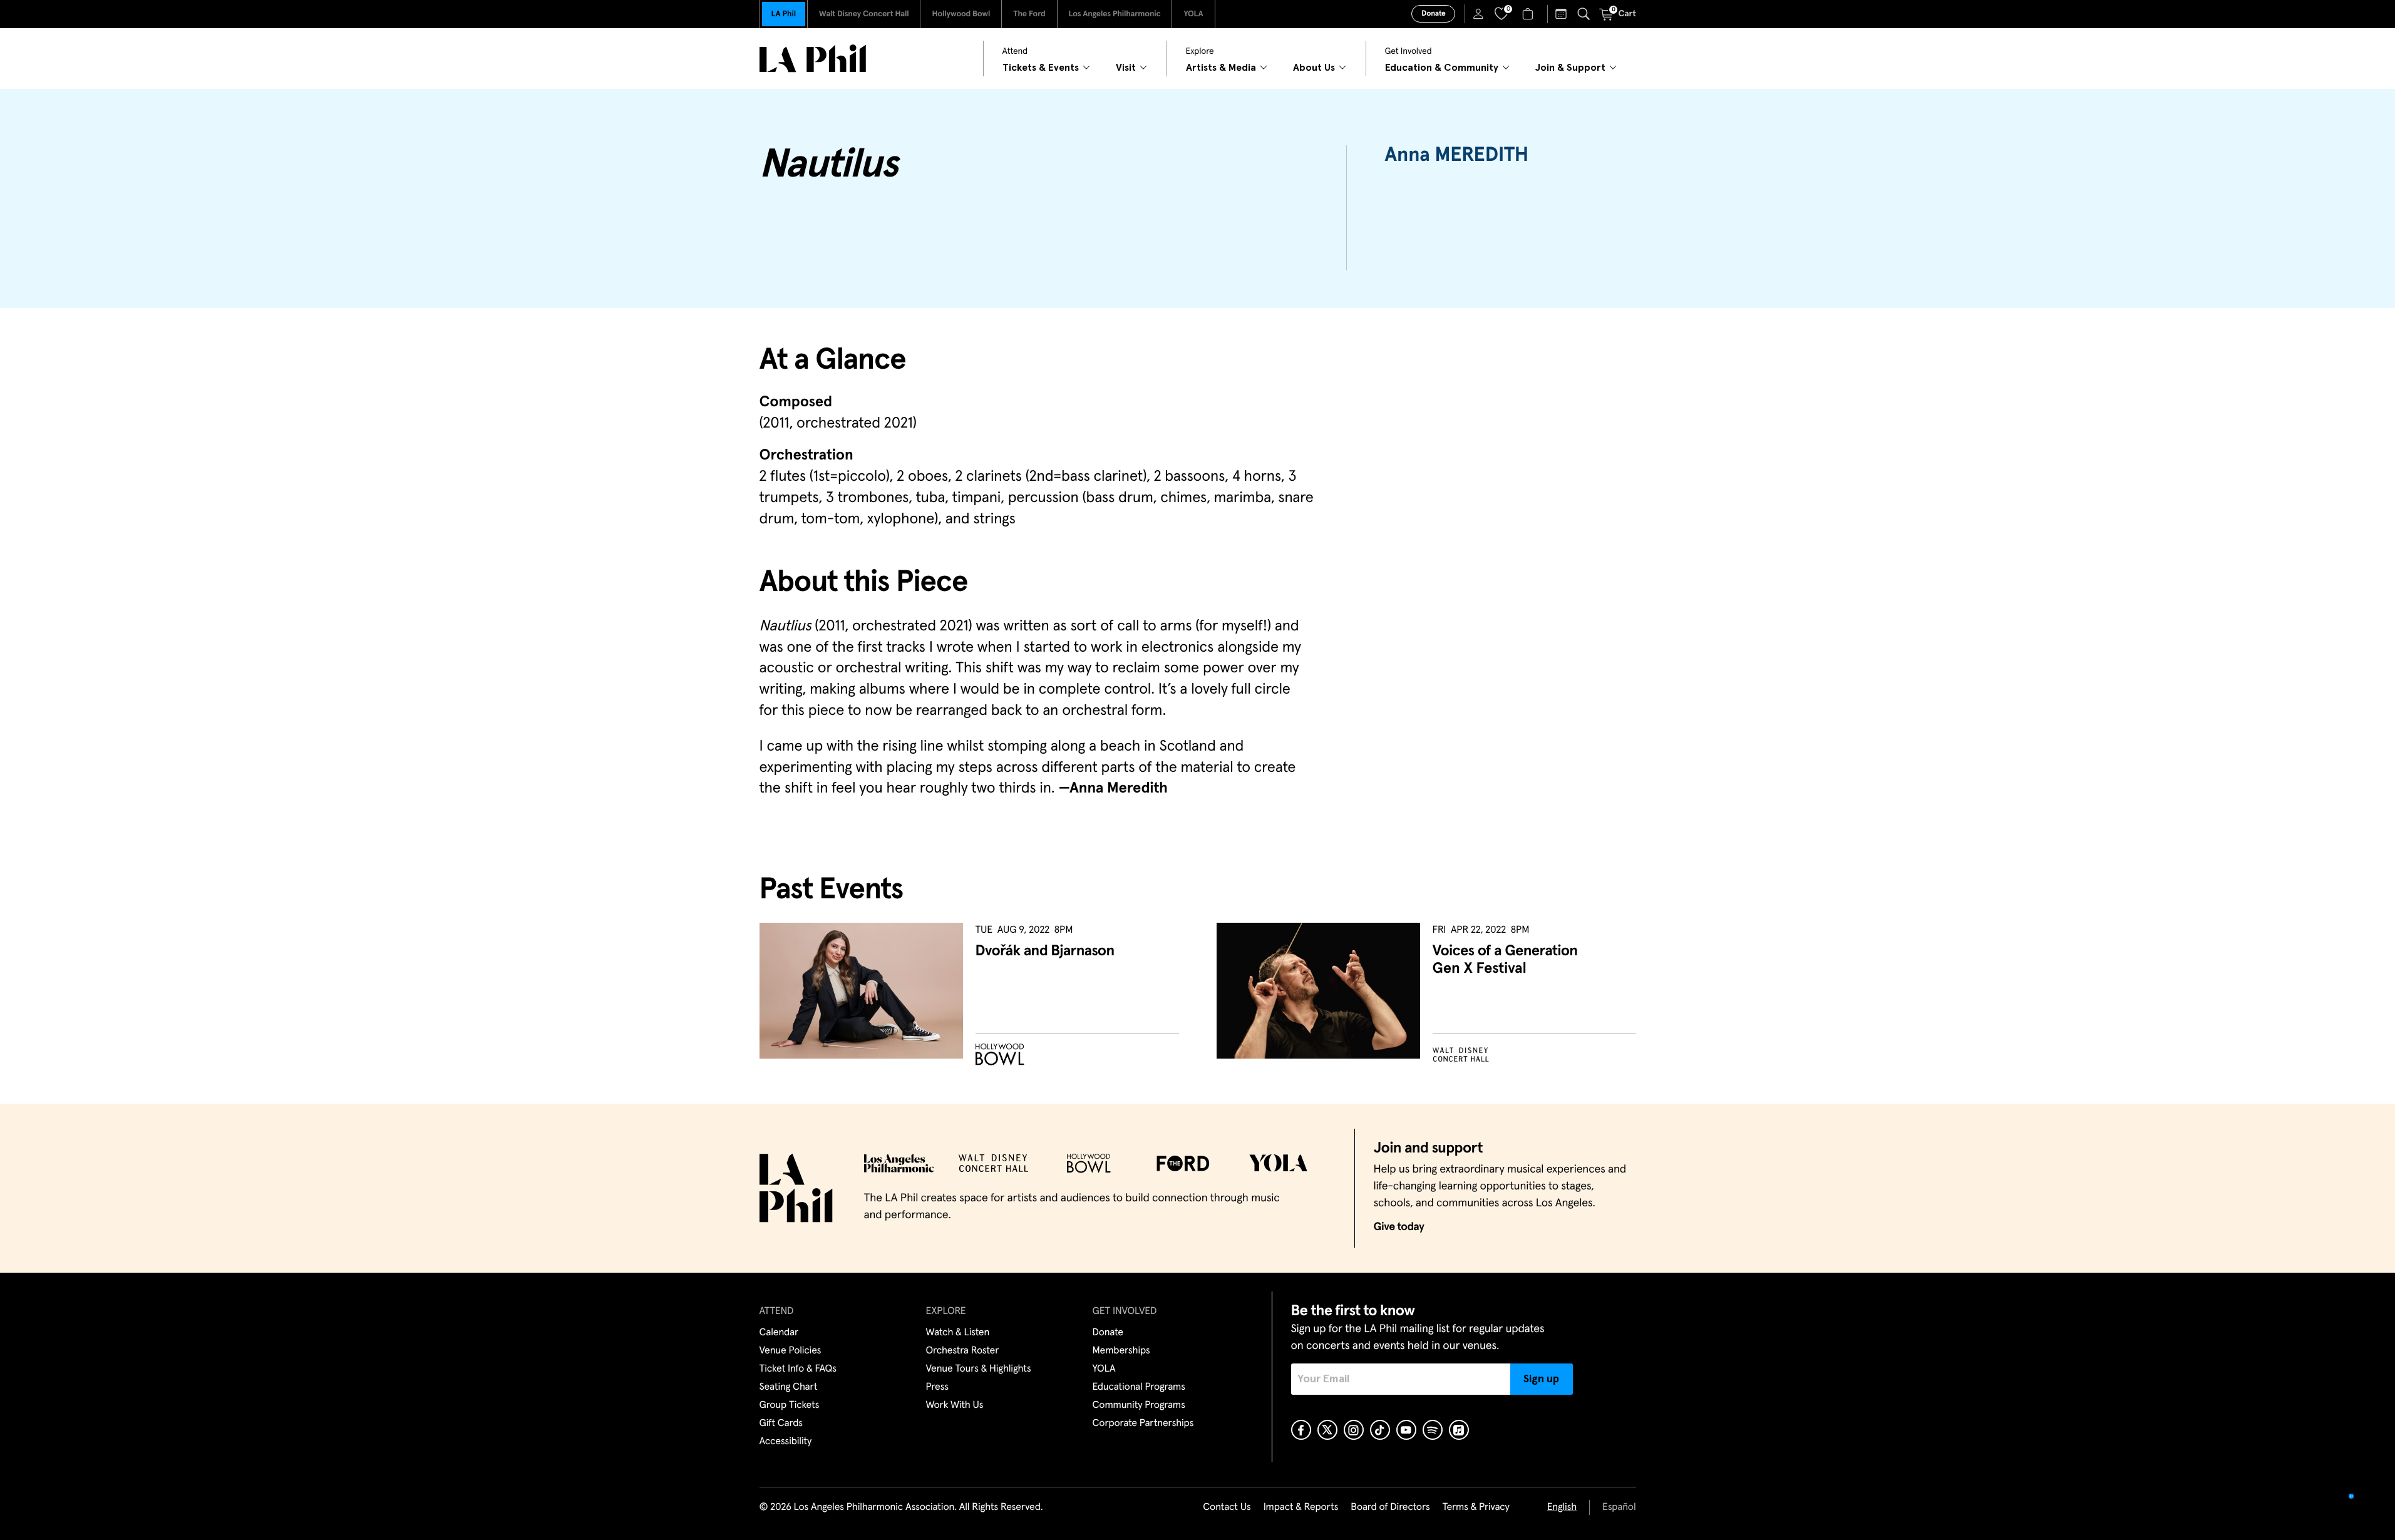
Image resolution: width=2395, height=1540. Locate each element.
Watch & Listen (958, 1333)
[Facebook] (1301, 1430)
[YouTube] (1406, 1430)
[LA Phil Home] (813, 59)
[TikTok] (1380, 1430)
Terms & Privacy (1476, 1507)
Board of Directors (1390, 1507)
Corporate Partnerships (1143, 1424)
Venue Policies (791, 1351)
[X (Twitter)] (1327, 1430)
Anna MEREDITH (1456, 155)
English (1562, 1507)
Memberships (1121, 1351)
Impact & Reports (1301, 1507)
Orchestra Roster (963, 1351)
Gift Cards (781, 1424)
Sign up (1541, 1379)
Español (1619, 1507)
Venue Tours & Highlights (979, 1369)
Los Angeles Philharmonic (1115, 14)
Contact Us (1227, 1507)
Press (937, 1387)
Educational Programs (1139, 1387)
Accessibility (786, 1442)
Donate (1433, 14)
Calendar (779, 1333)
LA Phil (784, 14)
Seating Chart (789, 1387)
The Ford (1029, 14)
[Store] (1529, 14)
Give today (1399, 1227)
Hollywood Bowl (961, 14)
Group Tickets (790, 1405)
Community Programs (1139, 1405)
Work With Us (955, 1405)
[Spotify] (1433, 1430)
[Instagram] (1354, 1430)
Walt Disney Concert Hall (864, 14)
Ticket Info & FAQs (798, 1369)
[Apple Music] (1459, 1430)
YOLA (1193, 14)
